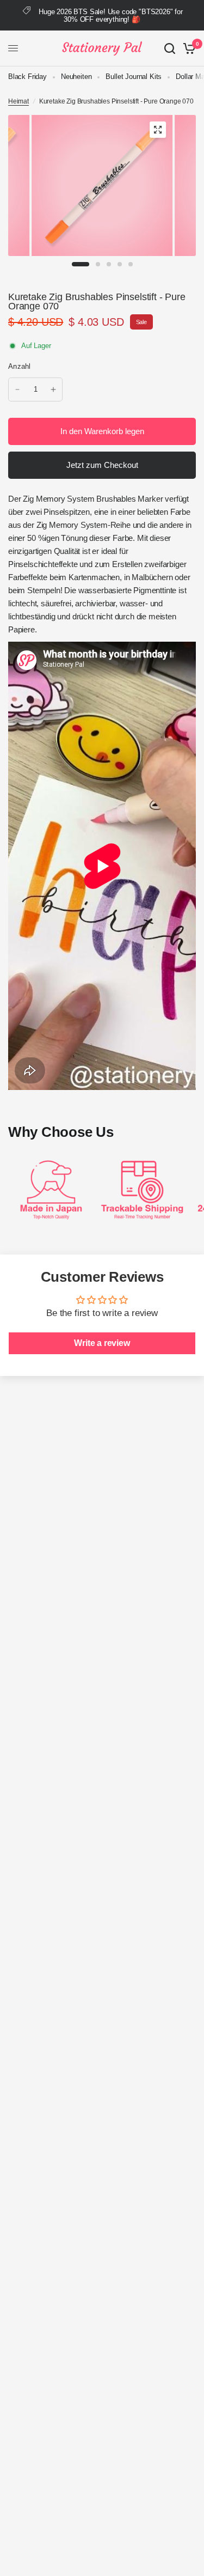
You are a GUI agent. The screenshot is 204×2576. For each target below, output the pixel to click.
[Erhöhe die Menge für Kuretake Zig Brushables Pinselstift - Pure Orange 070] (53, 389)
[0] (187, 48)
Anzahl (20, 366)
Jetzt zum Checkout (102, 465)
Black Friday (27, 77)
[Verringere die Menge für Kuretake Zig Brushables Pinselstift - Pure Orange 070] (17, 389)
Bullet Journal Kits (134, 77)
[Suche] (170, 48)
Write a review (102, 1343)
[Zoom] (158, 130)
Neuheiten (76, 77)
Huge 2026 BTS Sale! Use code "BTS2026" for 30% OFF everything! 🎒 (111, 16)
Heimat (18, 101)
